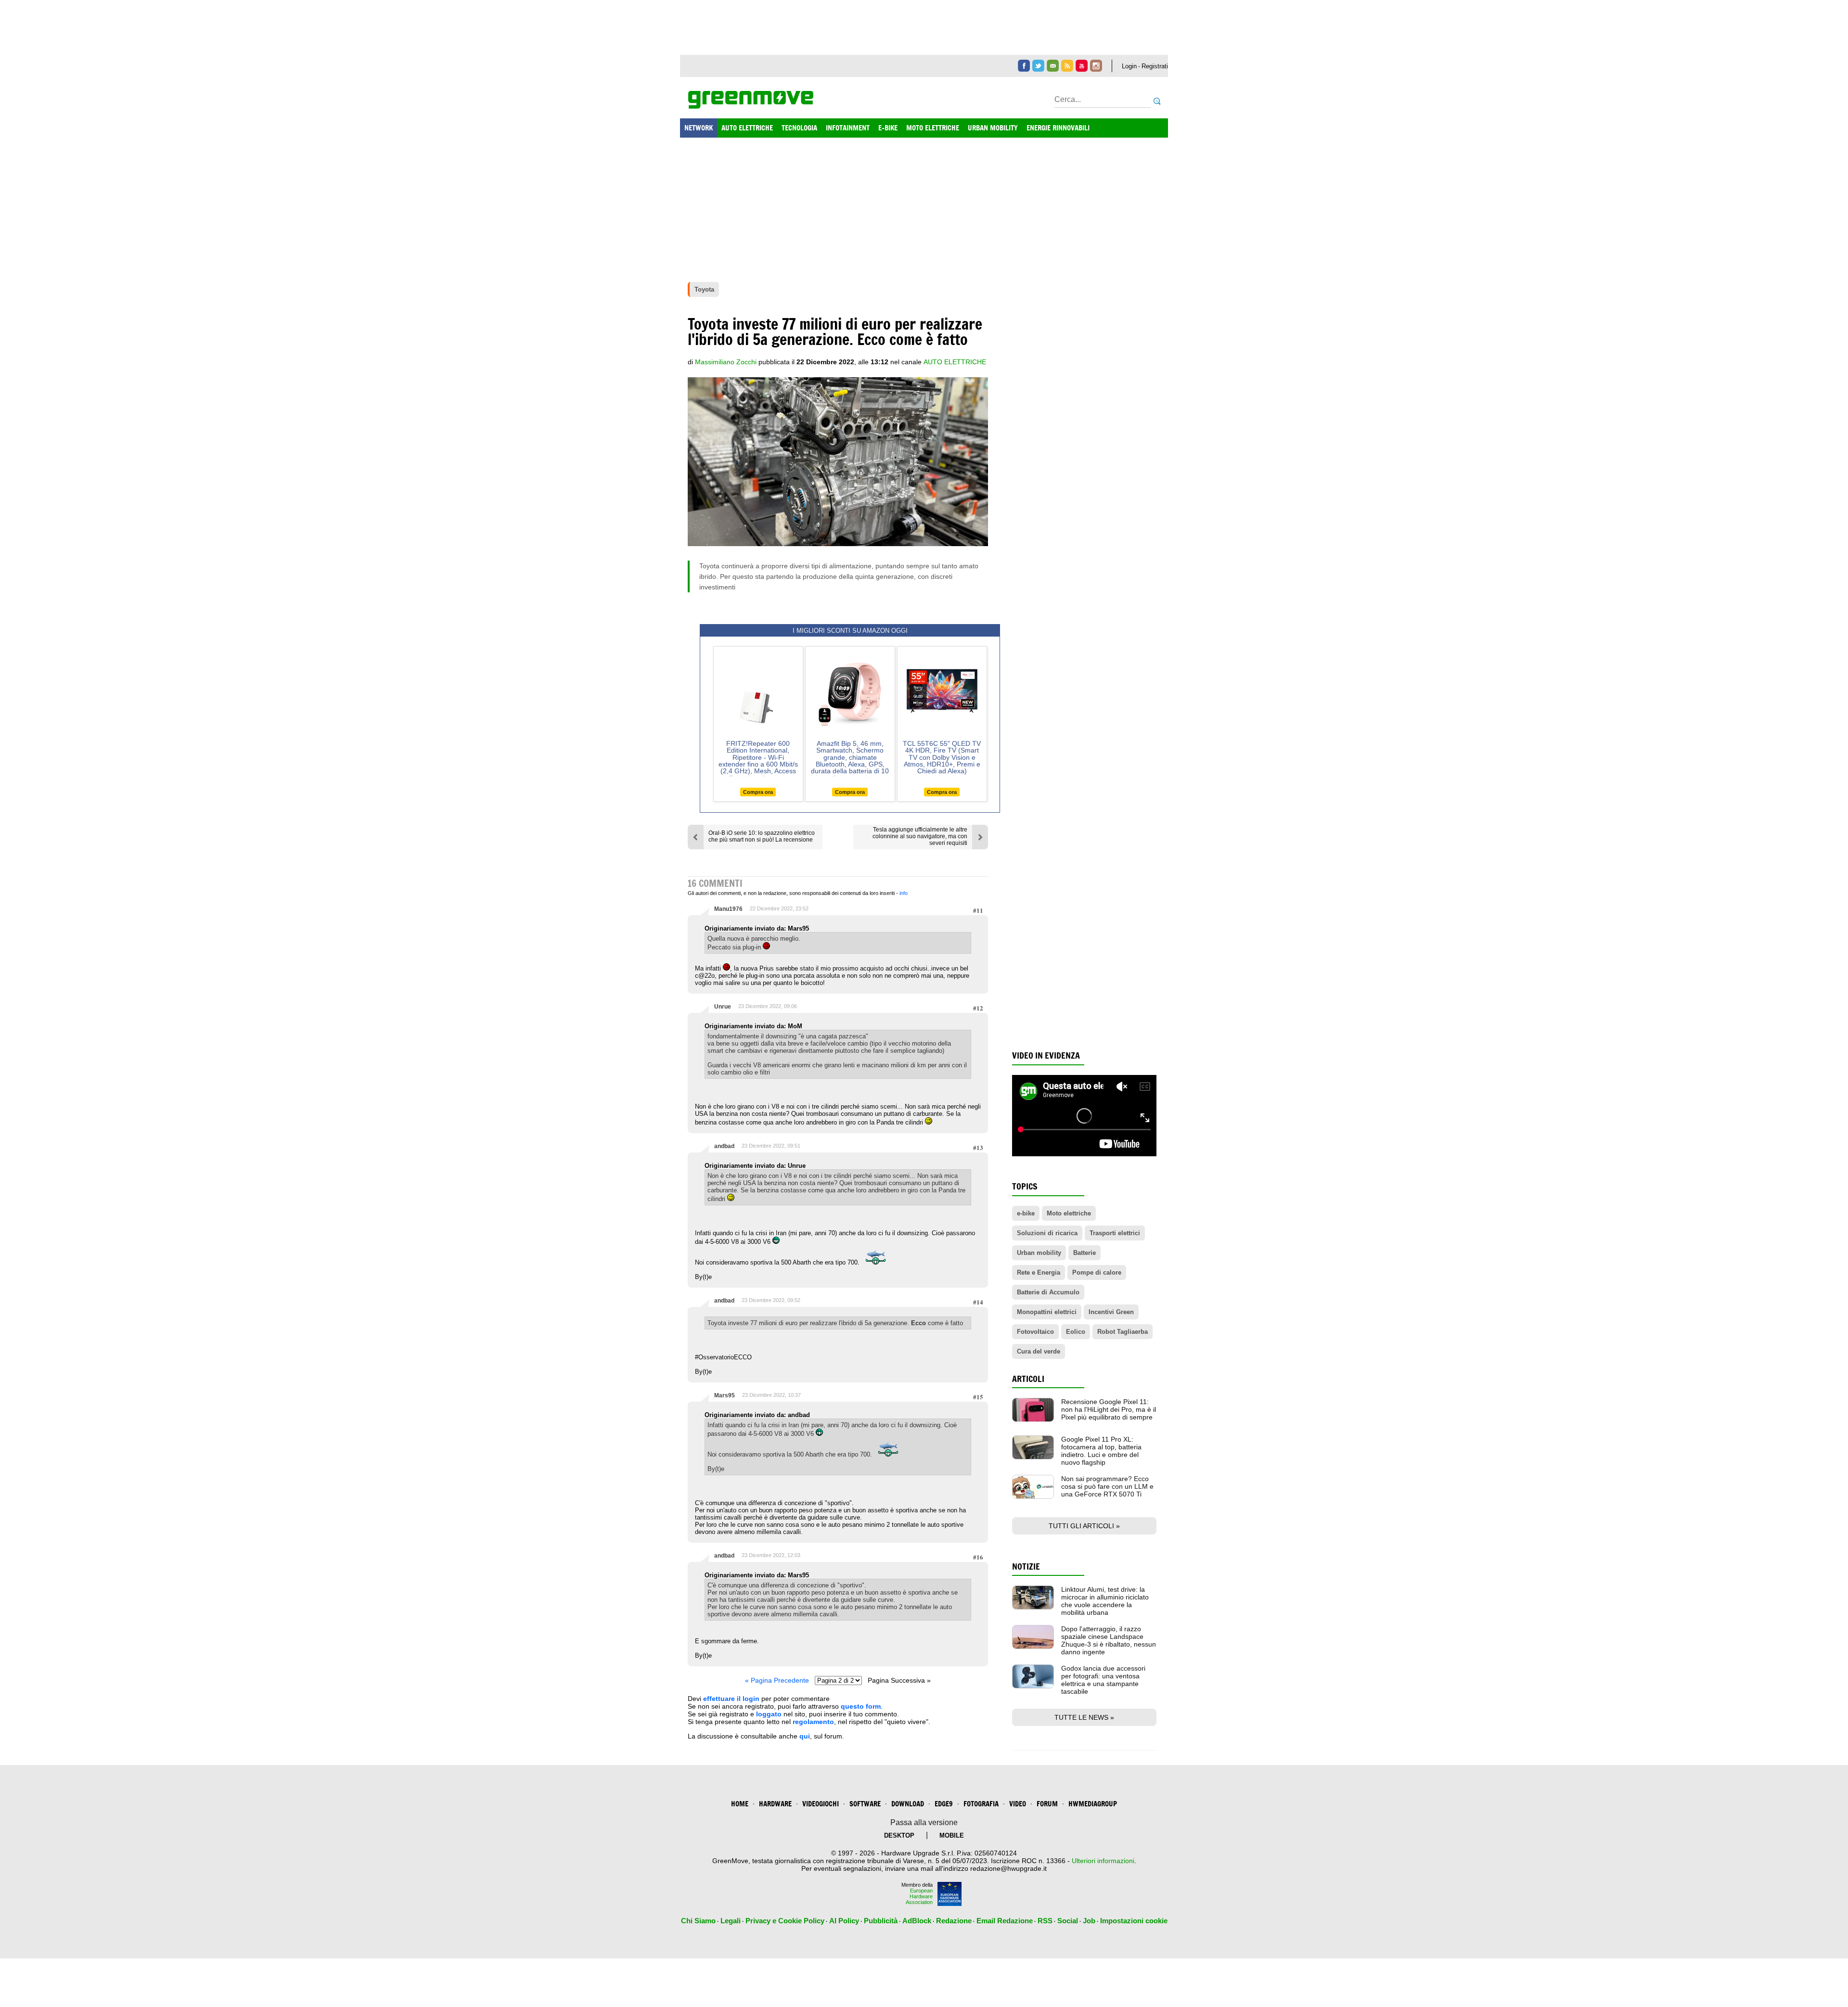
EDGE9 (944, 1804)
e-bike (1026, 1213)
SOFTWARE (865, 1804)
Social (1068, 1921)
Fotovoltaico (1035, 1332)
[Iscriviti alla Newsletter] (1053, 66)
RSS (1045, 1921)
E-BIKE (888, 128)
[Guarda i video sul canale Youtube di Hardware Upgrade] (1082, 66)
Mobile (952, 1835)
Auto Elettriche (955, 362)
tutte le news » (1084, 1717)
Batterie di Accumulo (1048, 1292)
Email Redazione (1005, 1921)
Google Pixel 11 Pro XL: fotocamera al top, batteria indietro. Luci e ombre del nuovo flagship (1101, 1451)
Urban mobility (1039, 1253)
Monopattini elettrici (1047, 1312)
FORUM (1047, 1804)
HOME (740, 1804)
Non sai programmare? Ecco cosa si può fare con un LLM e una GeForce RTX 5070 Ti (1107, 1486)
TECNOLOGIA (799, 128)
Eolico (1076, 1332)
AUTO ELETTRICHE (747, 128)
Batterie (1084, 1253)
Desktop (899, 1835)
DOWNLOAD (908, 1804)
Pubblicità (881, 1921)
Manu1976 (728, 909)
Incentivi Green (1111, 1312)
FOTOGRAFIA (981, 1804)
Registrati (1155, 66)
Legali (731, 1921)
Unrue (723, 1007)
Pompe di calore (1097, 1272)
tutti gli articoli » (1084, 1526)
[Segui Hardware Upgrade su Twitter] (1038, 66)
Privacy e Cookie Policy (785, 1921)
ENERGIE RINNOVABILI (1058, 128)
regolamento (813, 1722)
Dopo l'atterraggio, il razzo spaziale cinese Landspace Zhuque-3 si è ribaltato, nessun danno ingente (1109, 1640)
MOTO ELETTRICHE (933, 128)
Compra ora (758, 792)
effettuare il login (731, 1699)
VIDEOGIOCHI (821, 1804)
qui (805, 1736)
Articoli (1028, 1379)
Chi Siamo (698, 1921)
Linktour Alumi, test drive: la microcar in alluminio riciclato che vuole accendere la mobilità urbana (1105, 1601)
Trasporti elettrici (1115, 1233)
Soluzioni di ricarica (1047, 1233)
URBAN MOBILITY (993, 128)
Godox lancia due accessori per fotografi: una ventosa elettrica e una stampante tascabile (1103, 1680)
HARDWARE (775, 1804)
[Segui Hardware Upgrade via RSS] (1067, 66)
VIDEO (1018, 1804)
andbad (724, 1146)
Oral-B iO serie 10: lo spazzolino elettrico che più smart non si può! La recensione (762, 836)
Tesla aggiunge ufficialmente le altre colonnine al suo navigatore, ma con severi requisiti (920, 836)
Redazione (954, 1921)
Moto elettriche (1069, 1213)
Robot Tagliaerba (1123, 1332)
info (904, 893)
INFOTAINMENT (848, 128)
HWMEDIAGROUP (1093, 1804)
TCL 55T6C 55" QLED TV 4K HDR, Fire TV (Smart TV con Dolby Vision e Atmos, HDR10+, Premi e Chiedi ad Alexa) (942, 757)
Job (1089, 1921)
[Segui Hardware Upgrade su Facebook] (1024, 66)
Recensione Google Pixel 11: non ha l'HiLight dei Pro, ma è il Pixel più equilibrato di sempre (1109, 1409)
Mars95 (725, 1395)
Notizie (1026, 1566)
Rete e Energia (1039, 1272)
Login (1129, 66)
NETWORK (699, 128)
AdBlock (917, 1921)
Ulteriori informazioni (1103, 1861)
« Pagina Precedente (777, 1680)
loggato (769, 1714)
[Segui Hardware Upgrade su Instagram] (1096, 66)
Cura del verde (1039, 1351)
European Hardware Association (919, 1896)
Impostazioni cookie (1134, 1921)
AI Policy (844, 1921)
